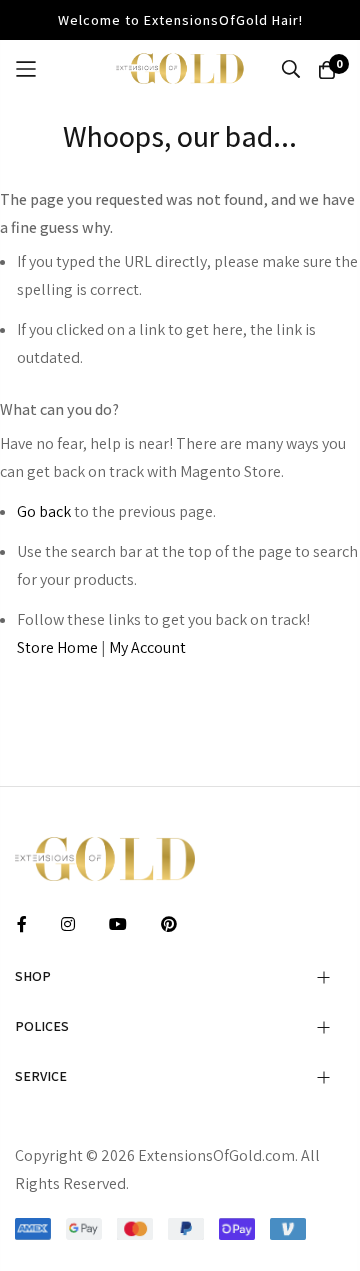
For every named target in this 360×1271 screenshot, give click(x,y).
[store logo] (180, 68)
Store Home (57, 647)
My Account (147, 647)
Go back (44, 511)
